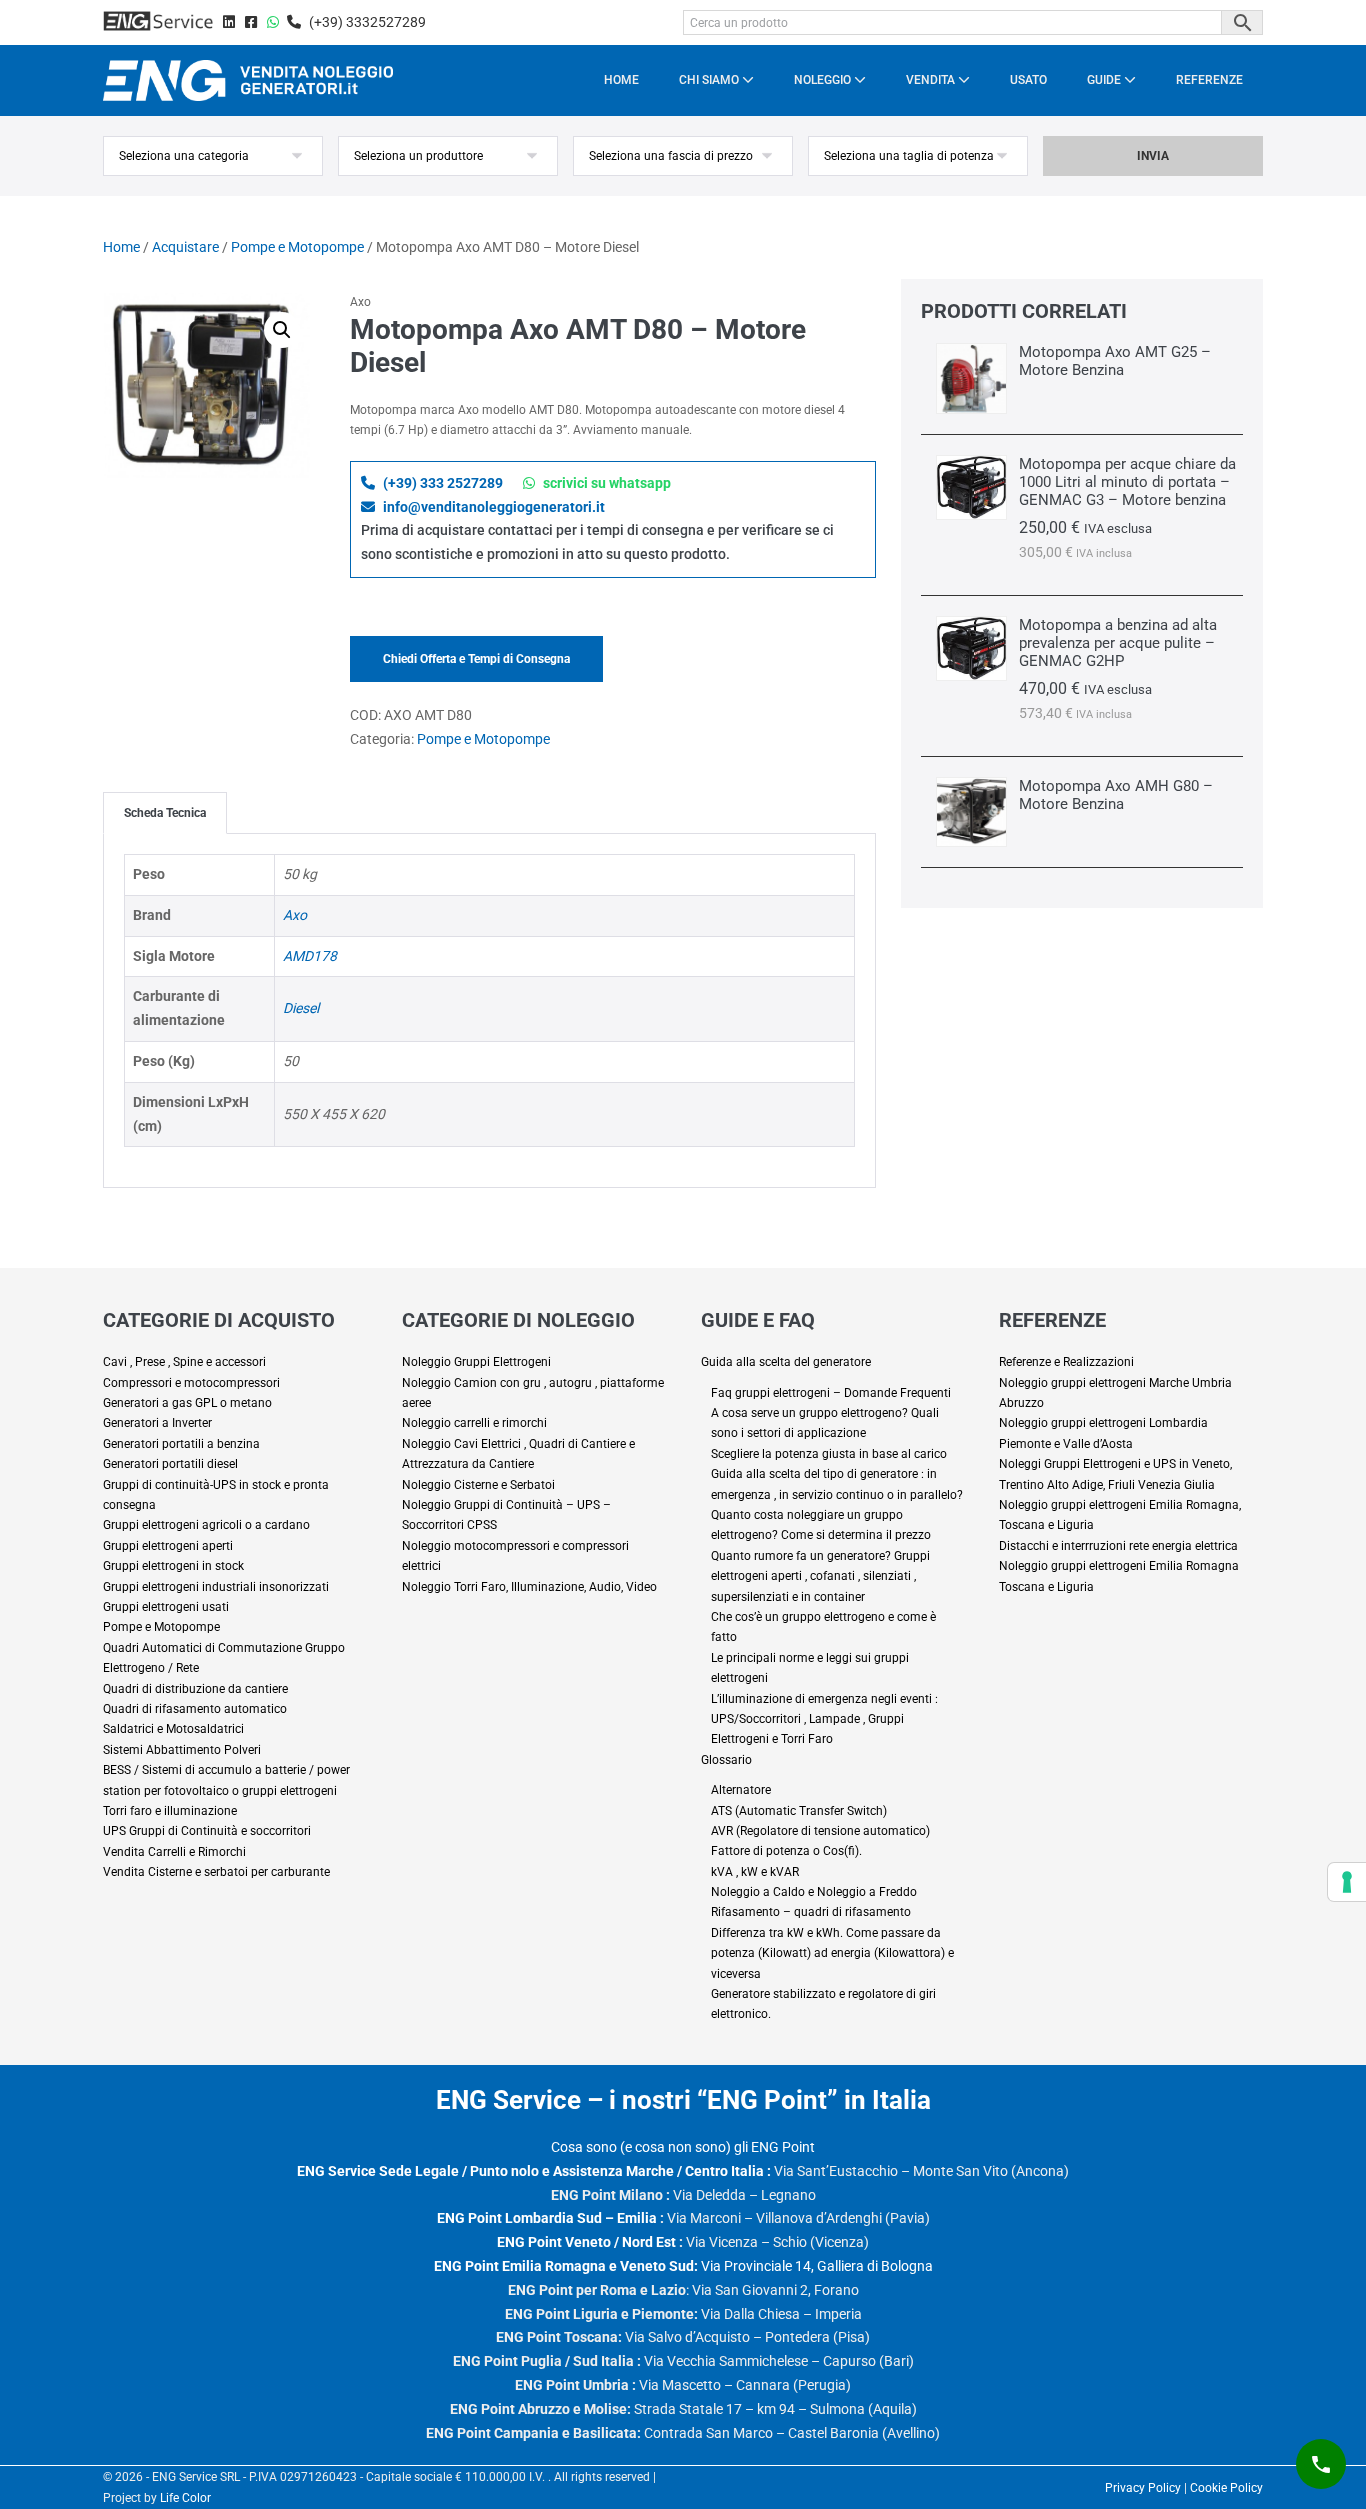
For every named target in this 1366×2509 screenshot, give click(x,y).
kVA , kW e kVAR (755, 1872)
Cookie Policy (1226, 2488)
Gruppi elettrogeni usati (166, 1607)
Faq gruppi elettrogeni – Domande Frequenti (831, 1393)
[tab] (165, 813)
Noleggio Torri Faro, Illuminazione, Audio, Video (529, 1587)
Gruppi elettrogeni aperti (168, 1546)
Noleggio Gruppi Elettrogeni (476, 1362)
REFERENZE (1209, 80)
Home (121, 247)
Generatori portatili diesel (170, 1464)
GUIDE (1105, 80)
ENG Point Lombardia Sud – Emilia (547, 2218)
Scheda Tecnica (165, 813)
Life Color (185, 2498)
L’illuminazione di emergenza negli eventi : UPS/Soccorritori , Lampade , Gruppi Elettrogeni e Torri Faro (824, 1719)
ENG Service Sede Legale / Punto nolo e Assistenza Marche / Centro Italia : (534, 2171)
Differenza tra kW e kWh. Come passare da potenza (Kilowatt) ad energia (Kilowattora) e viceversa (832, 1953)
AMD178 (310, 956)
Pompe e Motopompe (297, 247)
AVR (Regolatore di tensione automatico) (820, 1831)
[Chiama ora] (1321, 2464)
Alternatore (741, 1790)
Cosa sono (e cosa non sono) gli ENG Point (683, 2147)
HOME (621, 80)
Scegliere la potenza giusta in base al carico (829, 1454)
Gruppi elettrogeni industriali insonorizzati (216, 1587)
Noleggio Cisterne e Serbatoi (478, 1485)
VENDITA (932, 80)
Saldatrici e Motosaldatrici (173, 1729)
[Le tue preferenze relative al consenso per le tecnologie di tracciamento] (1347, 1882)
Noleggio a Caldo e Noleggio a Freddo (814, 1892)
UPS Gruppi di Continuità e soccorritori (207, 1831)
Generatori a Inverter (157, 1423)
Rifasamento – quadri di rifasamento (811, 1912)
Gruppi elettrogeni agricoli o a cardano (206, 1525)
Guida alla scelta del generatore (786, 1362)
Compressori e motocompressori (191, 1383)
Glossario (726, 1760)
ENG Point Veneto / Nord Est (586, 2242)
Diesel (301, 1008)
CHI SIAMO (710, 80)
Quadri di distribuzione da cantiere (195, 1689)
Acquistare (185, 247)
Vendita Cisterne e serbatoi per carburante (216, 1872)
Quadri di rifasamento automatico (195, 1709)
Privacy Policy (1143, 2488)
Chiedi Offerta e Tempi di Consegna (476, 659)
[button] (282, 330)
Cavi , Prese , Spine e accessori (184, 1362)
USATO (1028, 80)
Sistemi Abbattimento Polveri (182, 1750)
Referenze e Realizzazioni (1066, 1362)
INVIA (1153, 156)
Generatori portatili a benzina (181, 1444)
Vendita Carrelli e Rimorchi (174, 1852)
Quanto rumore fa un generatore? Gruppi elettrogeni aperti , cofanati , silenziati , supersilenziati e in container (820, 1576)
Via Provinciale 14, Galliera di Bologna (683, 2266)
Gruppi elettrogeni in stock (173, 1566)
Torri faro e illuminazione (170, 1811)
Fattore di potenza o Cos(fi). (786, 1851)
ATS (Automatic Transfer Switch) (799, 1811)
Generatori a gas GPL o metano (187, 1403)
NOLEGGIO (824, 80)
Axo (295, 915)
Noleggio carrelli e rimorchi (474, 1423)
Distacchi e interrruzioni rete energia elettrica (1118, 1546)
